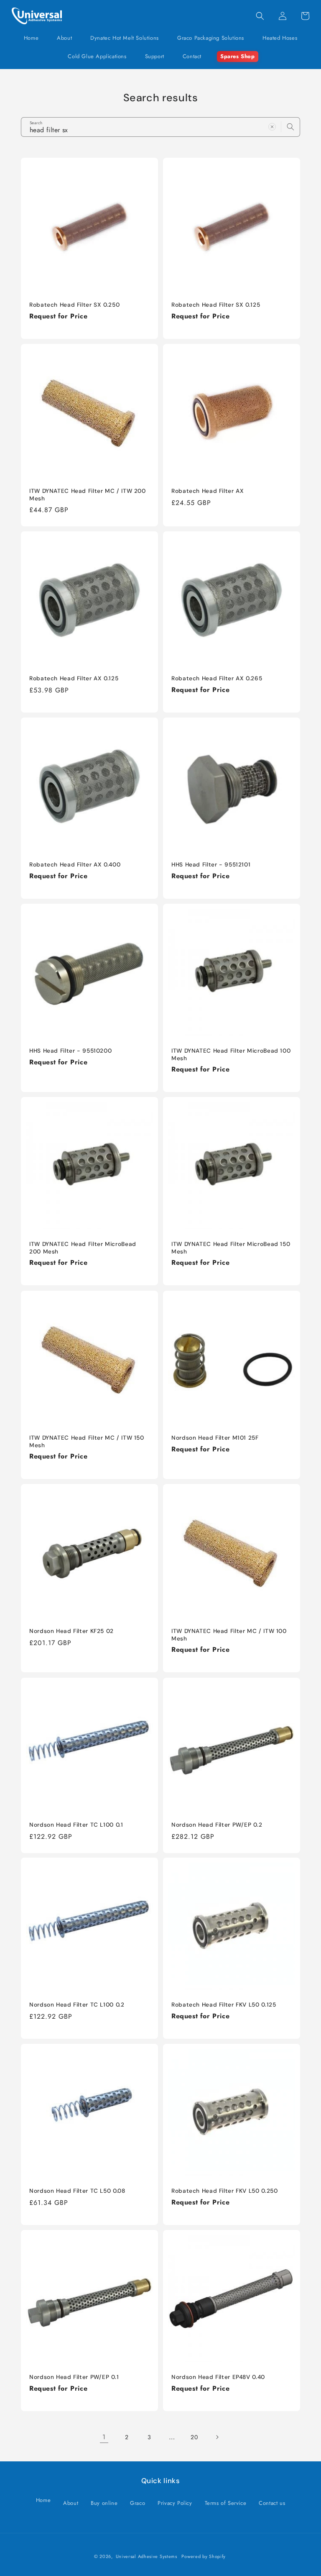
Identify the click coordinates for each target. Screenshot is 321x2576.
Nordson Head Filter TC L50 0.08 (77, 2191)
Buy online (104, 2503)
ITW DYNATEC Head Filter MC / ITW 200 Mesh (88, 495)
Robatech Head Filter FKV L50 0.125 (224, 2005)
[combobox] (160, 127)
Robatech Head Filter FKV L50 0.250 (224, 2191)
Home (43, 2500)
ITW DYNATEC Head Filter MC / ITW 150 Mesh (87, 1442)
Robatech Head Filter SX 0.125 (216, 305)
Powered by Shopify (204, 2556)
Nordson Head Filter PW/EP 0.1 (74, 2377)
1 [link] (104, 2437)
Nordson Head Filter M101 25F (215, 1438)
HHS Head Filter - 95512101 (211, 865)
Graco (138, 2503)
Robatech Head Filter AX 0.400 (75, 865)
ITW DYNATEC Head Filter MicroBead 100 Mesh (231, 1055)
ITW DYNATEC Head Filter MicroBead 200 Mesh (83, 1248)
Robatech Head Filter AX (208, 491)
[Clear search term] (272, 127)
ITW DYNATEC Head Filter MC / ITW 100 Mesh (229, 1635)
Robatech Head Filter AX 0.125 (74, 678)
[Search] (290, 127)
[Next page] (217, 2437)
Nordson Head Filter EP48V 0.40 (218, 2377)
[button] (125, 38)
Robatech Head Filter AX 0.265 (217, 678)
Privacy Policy (175, 2503)
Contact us (272, 2503)
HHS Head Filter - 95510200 (70, 1051)
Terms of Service (226, 2503)
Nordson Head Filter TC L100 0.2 (77, 2005)
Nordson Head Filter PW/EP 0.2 (217, 1825)
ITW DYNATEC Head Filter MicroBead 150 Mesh (231, 1248)
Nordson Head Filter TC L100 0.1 (76, 1825)
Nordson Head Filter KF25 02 (71, 1631)
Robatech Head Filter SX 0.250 (74, 305)
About (71, 2503)
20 (194, 2437)
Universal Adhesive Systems (146, 2556)
